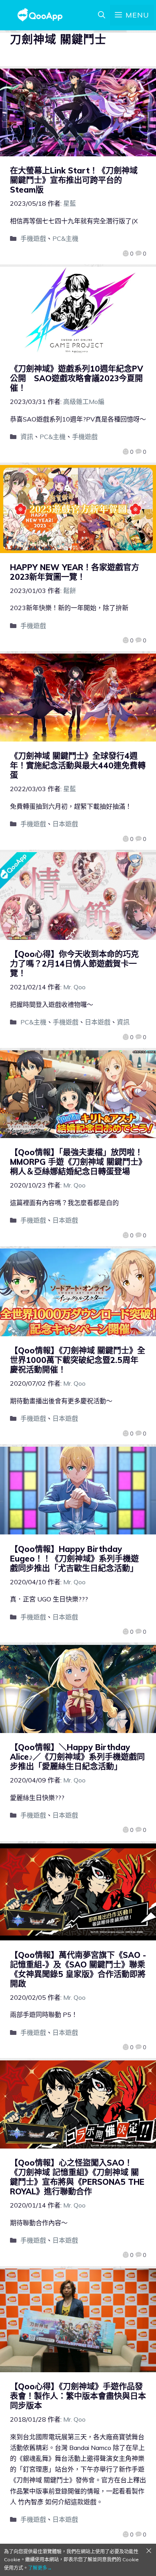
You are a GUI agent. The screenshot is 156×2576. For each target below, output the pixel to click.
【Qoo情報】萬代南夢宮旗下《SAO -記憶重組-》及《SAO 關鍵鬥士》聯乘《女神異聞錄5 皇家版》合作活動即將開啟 (78, 1969)
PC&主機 (65, 238)
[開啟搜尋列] (102, 15)
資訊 (27, 437)
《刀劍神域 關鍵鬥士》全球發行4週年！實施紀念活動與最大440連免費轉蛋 (78, 765)
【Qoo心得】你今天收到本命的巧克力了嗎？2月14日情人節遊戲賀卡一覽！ (74, 964)
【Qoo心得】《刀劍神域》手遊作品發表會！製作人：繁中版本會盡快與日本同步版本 (78, 2396)
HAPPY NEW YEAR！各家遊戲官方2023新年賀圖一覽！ (75, 572)
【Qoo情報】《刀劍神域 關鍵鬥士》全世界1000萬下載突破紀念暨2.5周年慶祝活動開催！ (78, 1360)
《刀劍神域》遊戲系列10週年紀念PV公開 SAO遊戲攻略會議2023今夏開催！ (77, 378)
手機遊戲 (33, 238)
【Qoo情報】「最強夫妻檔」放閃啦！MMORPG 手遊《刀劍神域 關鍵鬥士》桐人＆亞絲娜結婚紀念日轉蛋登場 (76, 1162)
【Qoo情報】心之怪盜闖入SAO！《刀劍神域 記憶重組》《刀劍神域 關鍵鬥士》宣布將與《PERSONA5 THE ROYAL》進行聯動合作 (77, 2177)
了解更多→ (40, 2568)
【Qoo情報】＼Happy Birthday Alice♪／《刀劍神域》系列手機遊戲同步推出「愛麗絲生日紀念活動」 (77, 1757)
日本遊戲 (65, 824)
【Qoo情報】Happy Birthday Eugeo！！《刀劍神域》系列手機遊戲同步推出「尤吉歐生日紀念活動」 (74, 1559)
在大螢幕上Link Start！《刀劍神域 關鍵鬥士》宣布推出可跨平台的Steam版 (74, 180)
